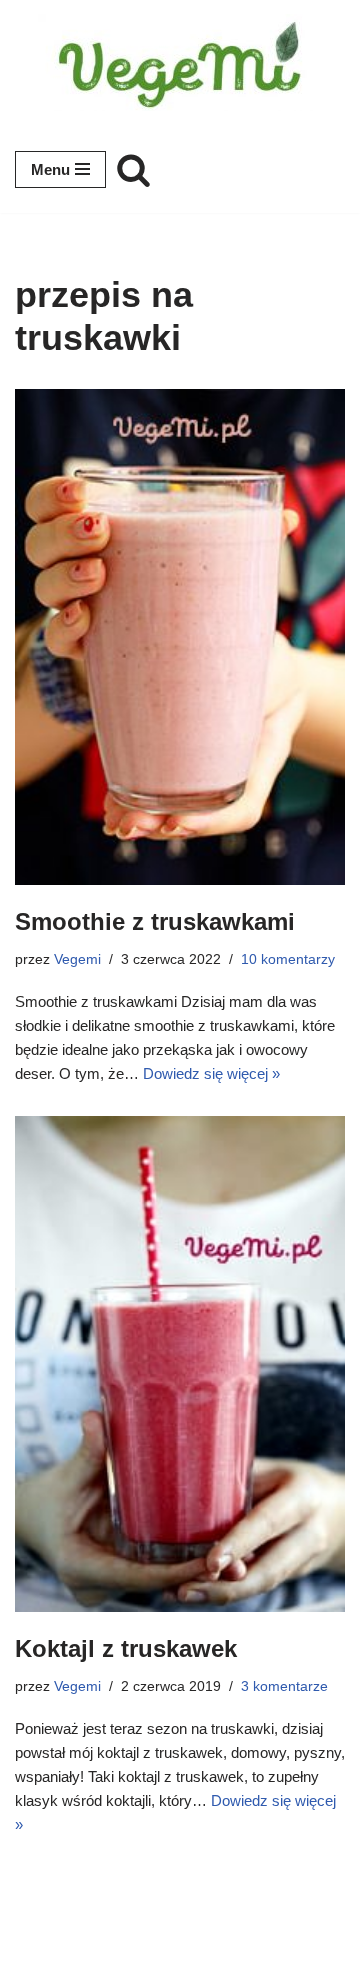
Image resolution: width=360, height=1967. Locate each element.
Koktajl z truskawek (126, 1648)
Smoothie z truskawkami (155, 921)
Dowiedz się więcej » (211, 1073)
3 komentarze (284, 1686)
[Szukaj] (133, 169)
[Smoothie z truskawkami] (180, 637)
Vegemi (77, 959)
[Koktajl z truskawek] (180, 1364)
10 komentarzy (288, 959)
